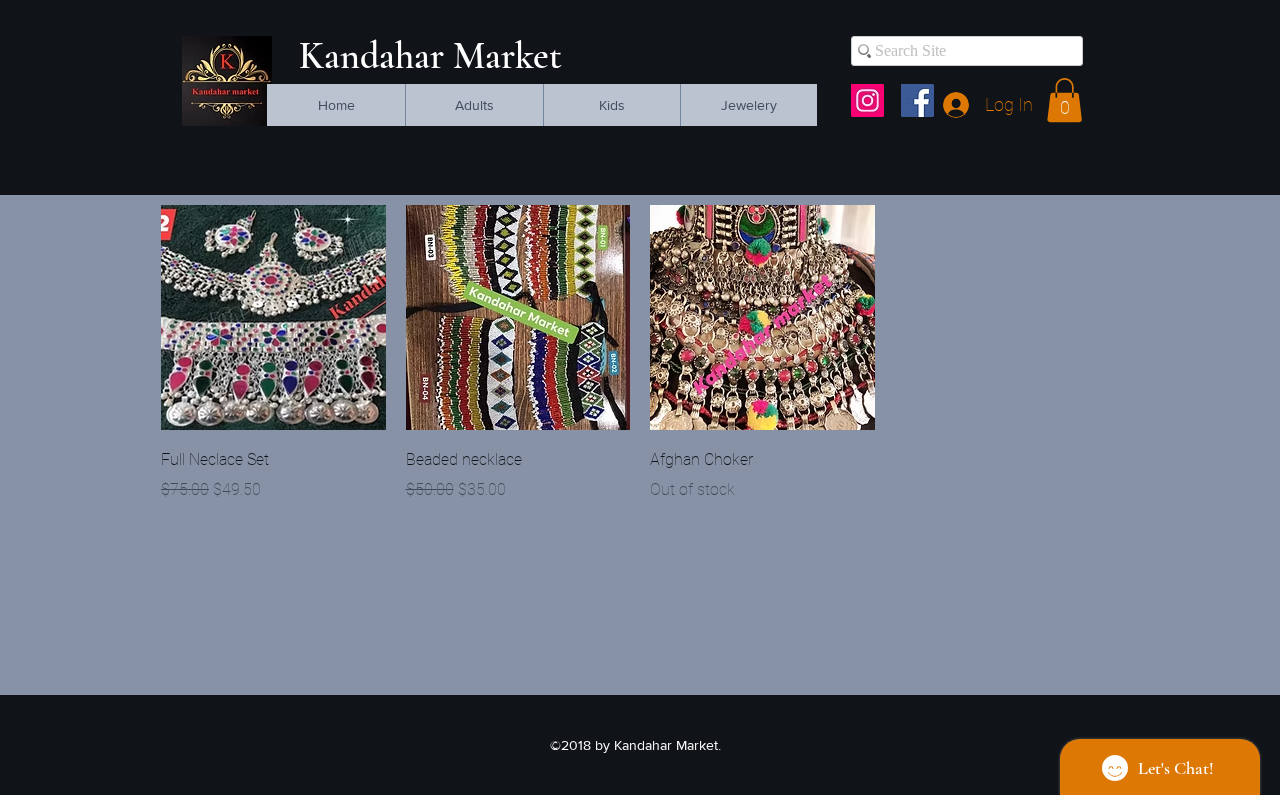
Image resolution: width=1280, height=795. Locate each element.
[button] (1064, 100)
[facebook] (917, 100)
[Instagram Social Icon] (867, 100)
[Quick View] (273, 317)
